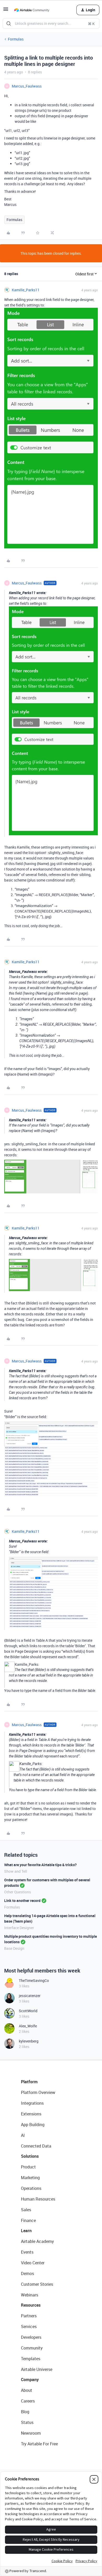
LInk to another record (22, 1901)
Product (28, 2167)
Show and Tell (16, 1871)
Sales (26, 2210)
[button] (6, 11)
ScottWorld (28, 2011)
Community (32, 2348)
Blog (25, 2412)
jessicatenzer (30, 1996)
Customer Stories (37, 2284)
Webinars (30, 2295)
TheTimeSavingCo (34, 1980)
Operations (31, 2188)
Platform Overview (38, 2092)
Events (27, 2252)
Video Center (33, 2263)
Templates (31, 2359)
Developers (31, 2337)
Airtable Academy (37, 2241)
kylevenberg (29, 2041)
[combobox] (51, 24)
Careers (28, 2401)
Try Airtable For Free (39, 2444)
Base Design (14, 1948)
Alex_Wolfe (28, 2026)
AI (23, 2135)
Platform (29, 2082)
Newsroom (31, 2433)
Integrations (32, 2103)
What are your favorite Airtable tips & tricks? (40, 1865)
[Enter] (9, 24)
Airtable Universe (37, 2369)
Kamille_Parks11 (26, 290)
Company (30, 2380)
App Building (33, 2125)
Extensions (31, 2114)
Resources (31, 2305)
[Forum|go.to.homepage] (32, 10)
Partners (29, 2316)
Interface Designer (19, 1928)
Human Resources (38, 2199)
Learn (26, 2231)
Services (29, 2326)
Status (27, 2422)
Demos (27, 2273)
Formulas (16, 39)
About (27, 2390)
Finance (28, 2220)
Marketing (30, 2178)
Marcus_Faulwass (27, 86)
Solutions (30, 2156)
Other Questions (18, 1892)
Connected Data (36, 2146)
